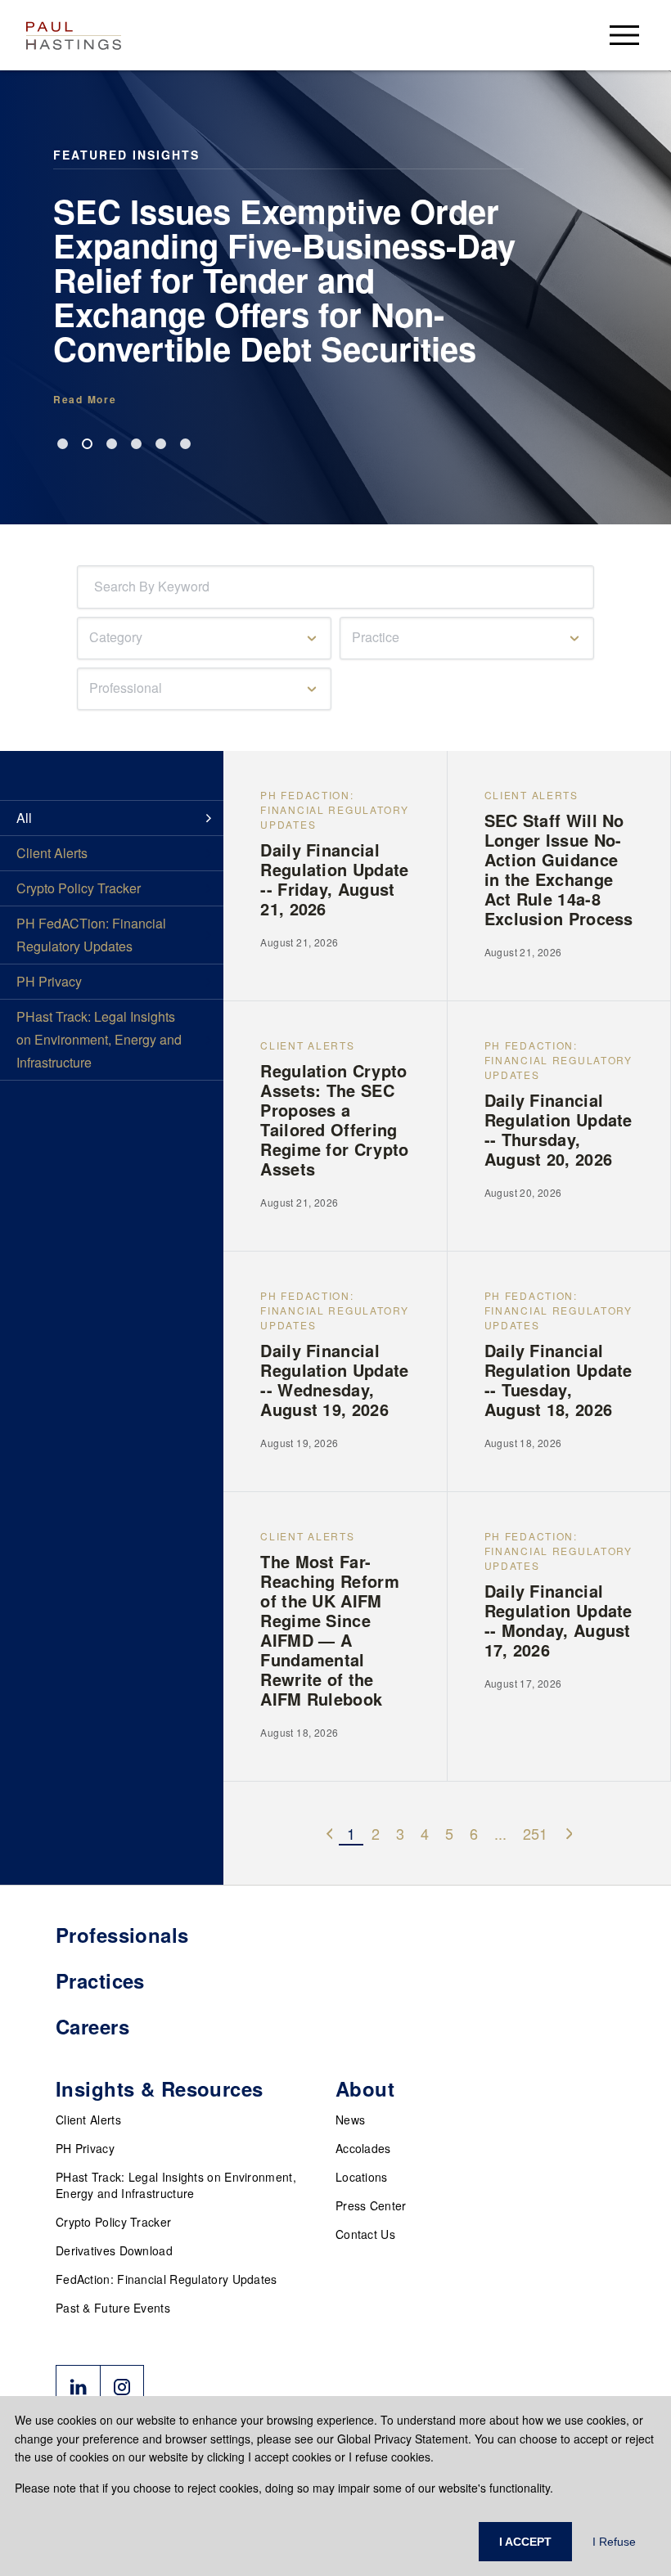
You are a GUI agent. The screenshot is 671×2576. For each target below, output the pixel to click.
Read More (85, 399)
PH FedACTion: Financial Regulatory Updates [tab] (91, 935)
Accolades (363, 2148)
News (350, 2120)
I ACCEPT (525, 2542)
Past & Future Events (113, 2308)
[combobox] (97, 587)
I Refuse (614, 2542)
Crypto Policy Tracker (113, 2222)
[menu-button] (624, 35)
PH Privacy (85, 2148)
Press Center (371, 2205)
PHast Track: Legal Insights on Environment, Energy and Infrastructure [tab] (99, 1039)
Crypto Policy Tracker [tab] (79, 888)
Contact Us (365, 2234)
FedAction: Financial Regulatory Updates (167, 2279)
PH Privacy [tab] (49, 981)
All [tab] (24, 818)
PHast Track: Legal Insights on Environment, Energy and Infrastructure (176, 2185)
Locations (362, 2177)
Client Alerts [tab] (52, 853)
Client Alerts (88, 2120)
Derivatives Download (114, 2250)
